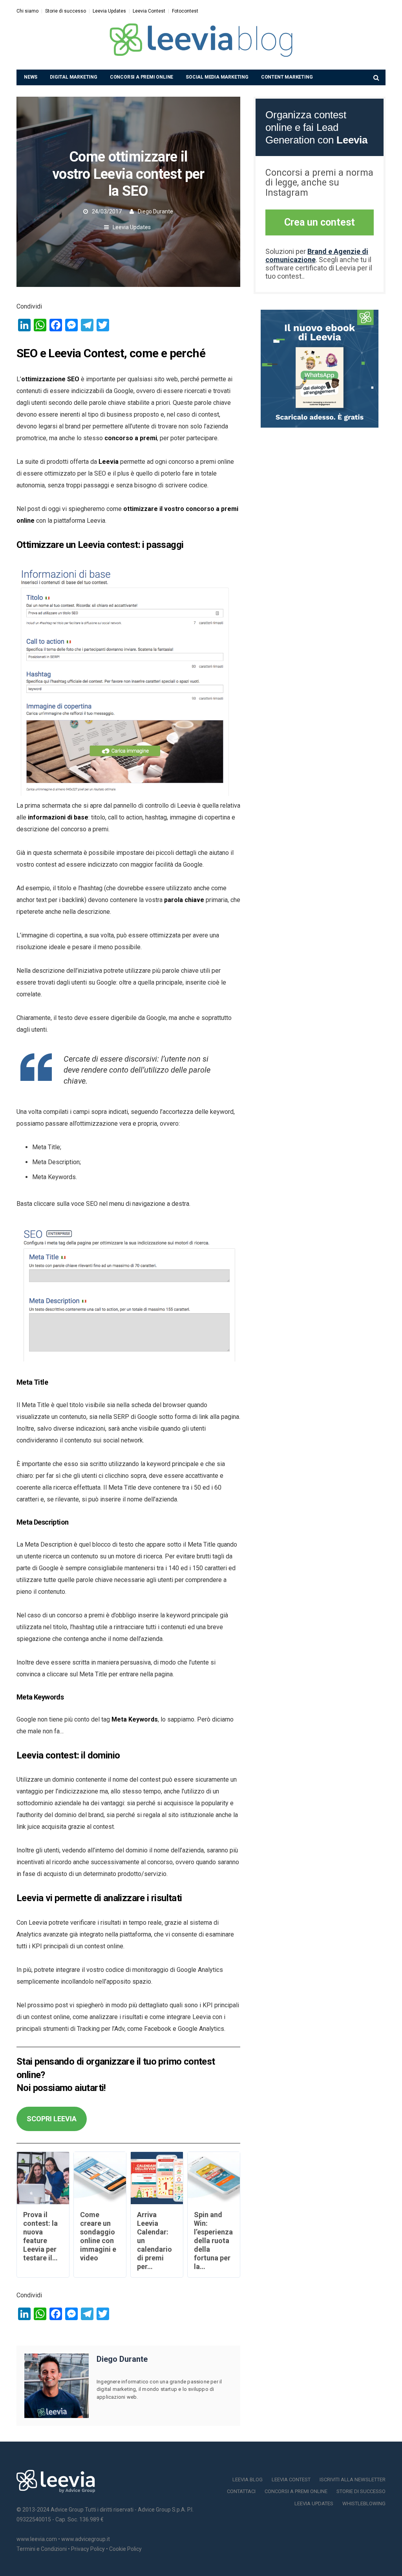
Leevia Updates (109, 11)
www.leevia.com (37, 2539)
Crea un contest (320, 222)
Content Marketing (287, 77)
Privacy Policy (88, 2549)
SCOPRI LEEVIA (52, 2119)
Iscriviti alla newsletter (353, 2480)
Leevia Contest (149, 11)
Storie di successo (66, 11)
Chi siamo (27, 11)
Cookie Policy (125, 2549)
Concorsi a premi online (142, 77)
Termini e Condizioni (42, 2549)
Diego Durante (155, 211)
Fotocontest (185, 11)
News (31, 77)
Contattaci (241, 2491)
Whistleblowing (364, 2503)
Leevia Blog (248, 2480)
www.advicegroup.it (86, 2539)
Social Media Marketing (217, 77)
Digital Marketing (74, 77)
